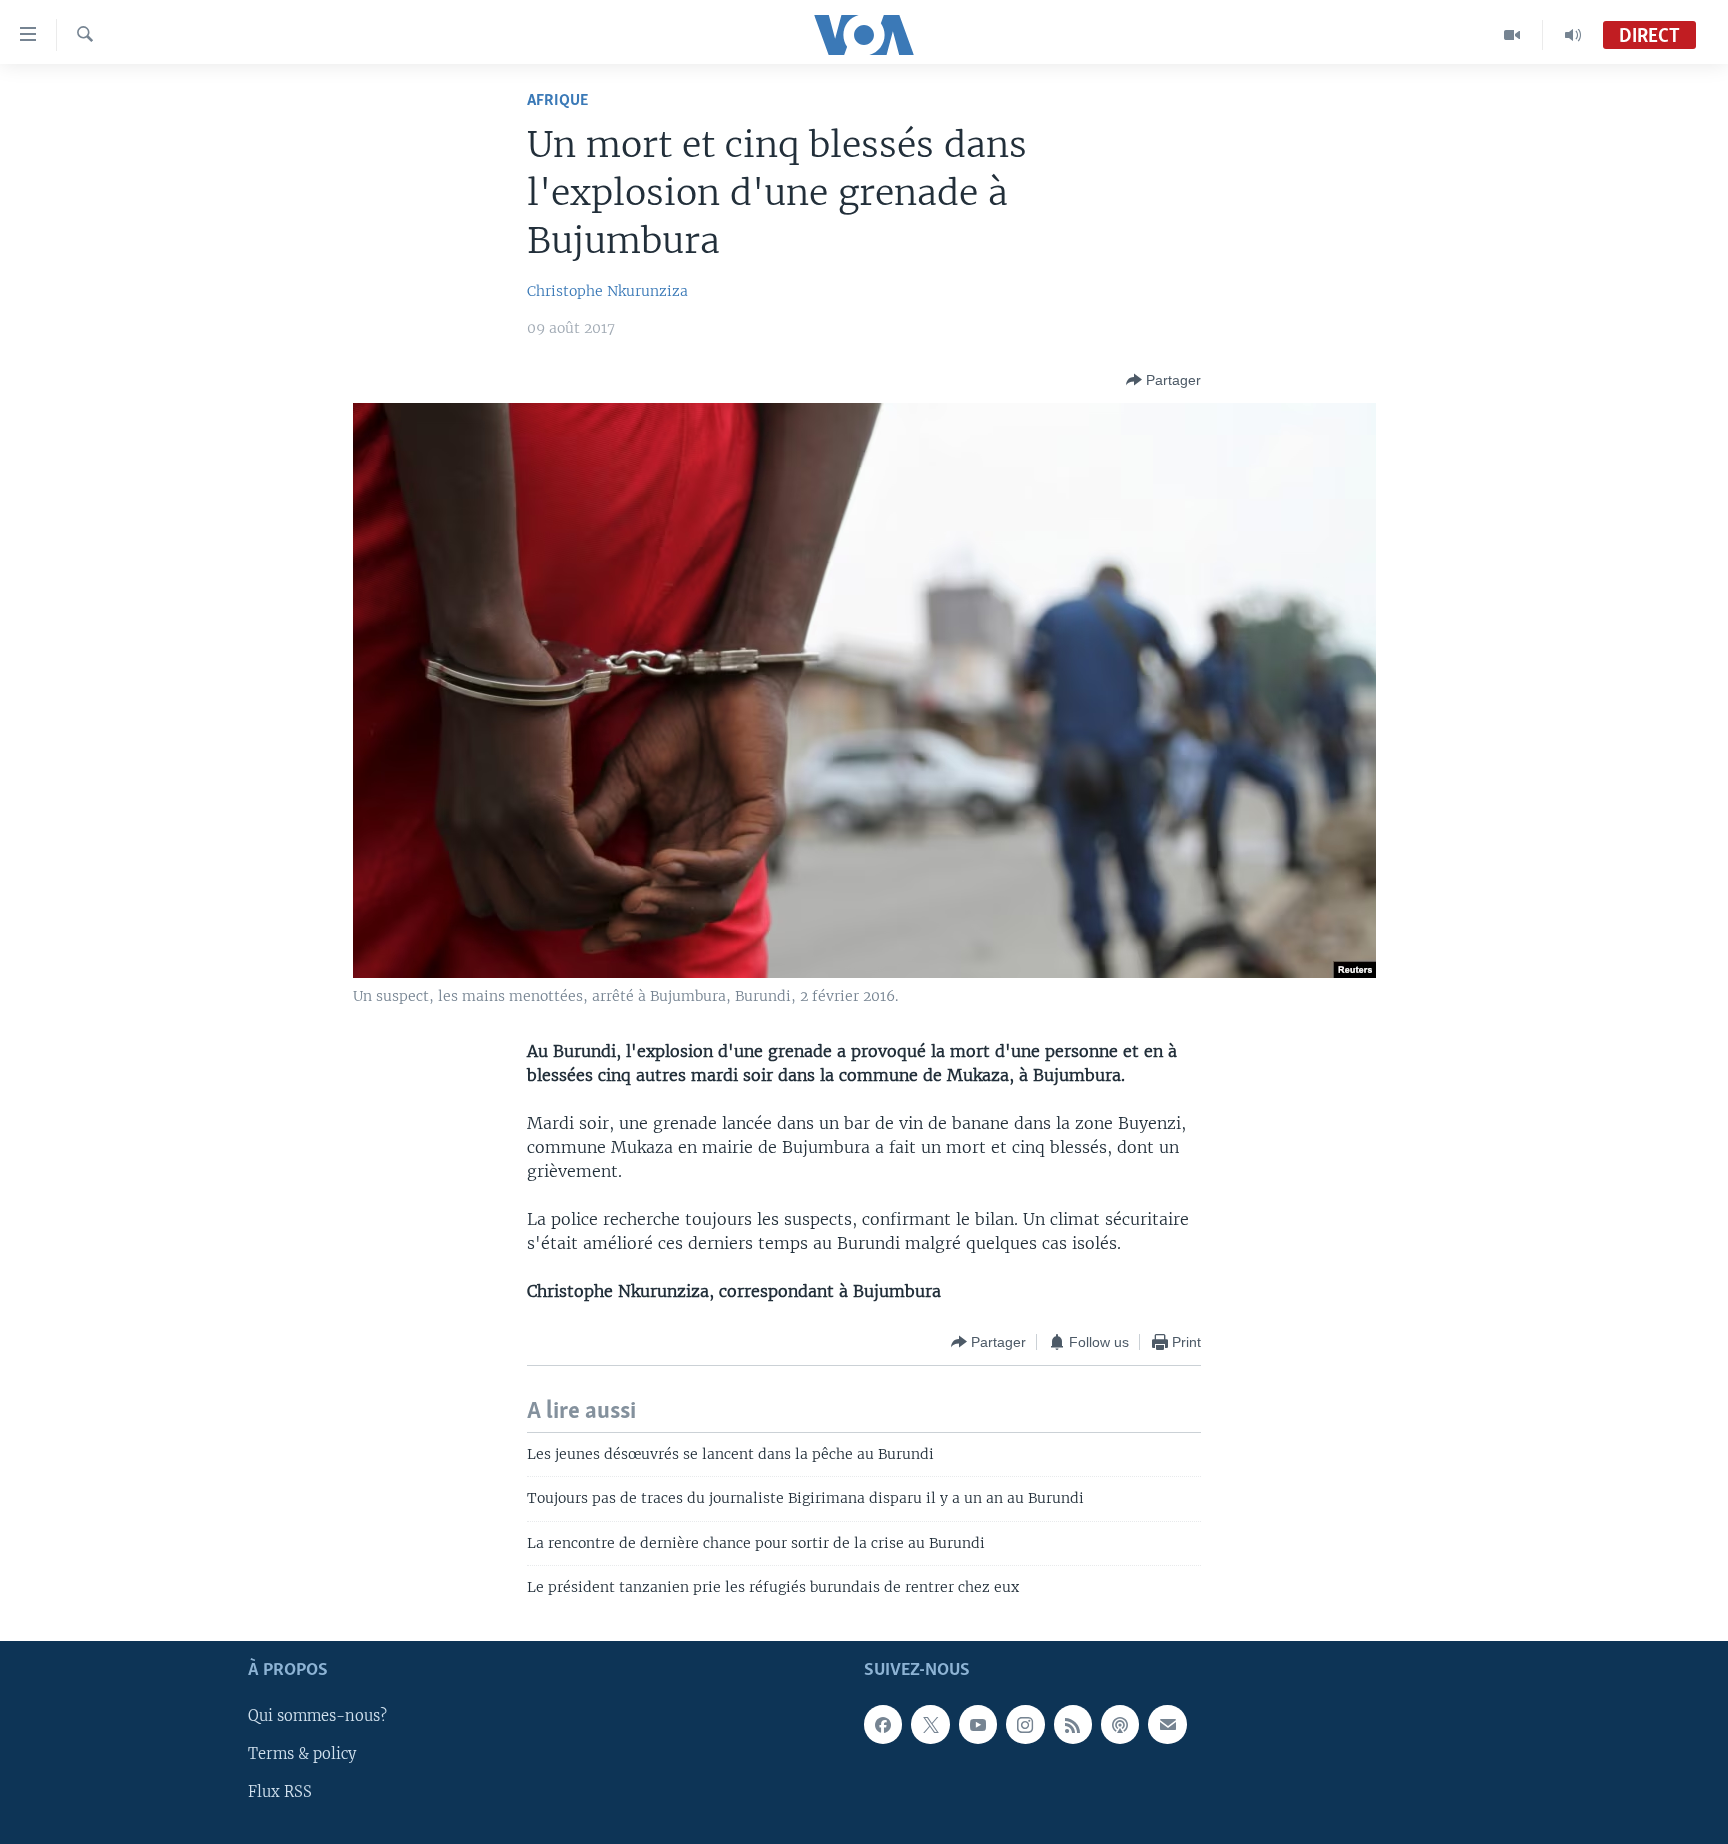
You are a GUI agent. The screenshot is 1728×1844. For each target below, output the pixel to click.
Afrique (557, 100)
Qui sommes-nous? (317, 1717)
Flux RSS (280, 1793)
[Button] (1163, 380)
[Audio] (1573, 35)
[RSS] (1073, 1725)
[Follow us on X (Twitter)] (930, 1725)
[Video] (1512, 35)
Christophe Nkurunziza (607, 291)
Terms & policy (302, 1755)
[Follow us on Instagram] (1025, 1725)
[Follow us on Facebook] (883, 1725)
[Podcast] (1120, 1725)
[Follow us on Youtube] (978, 1725)
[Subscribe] (1167, 1725)
